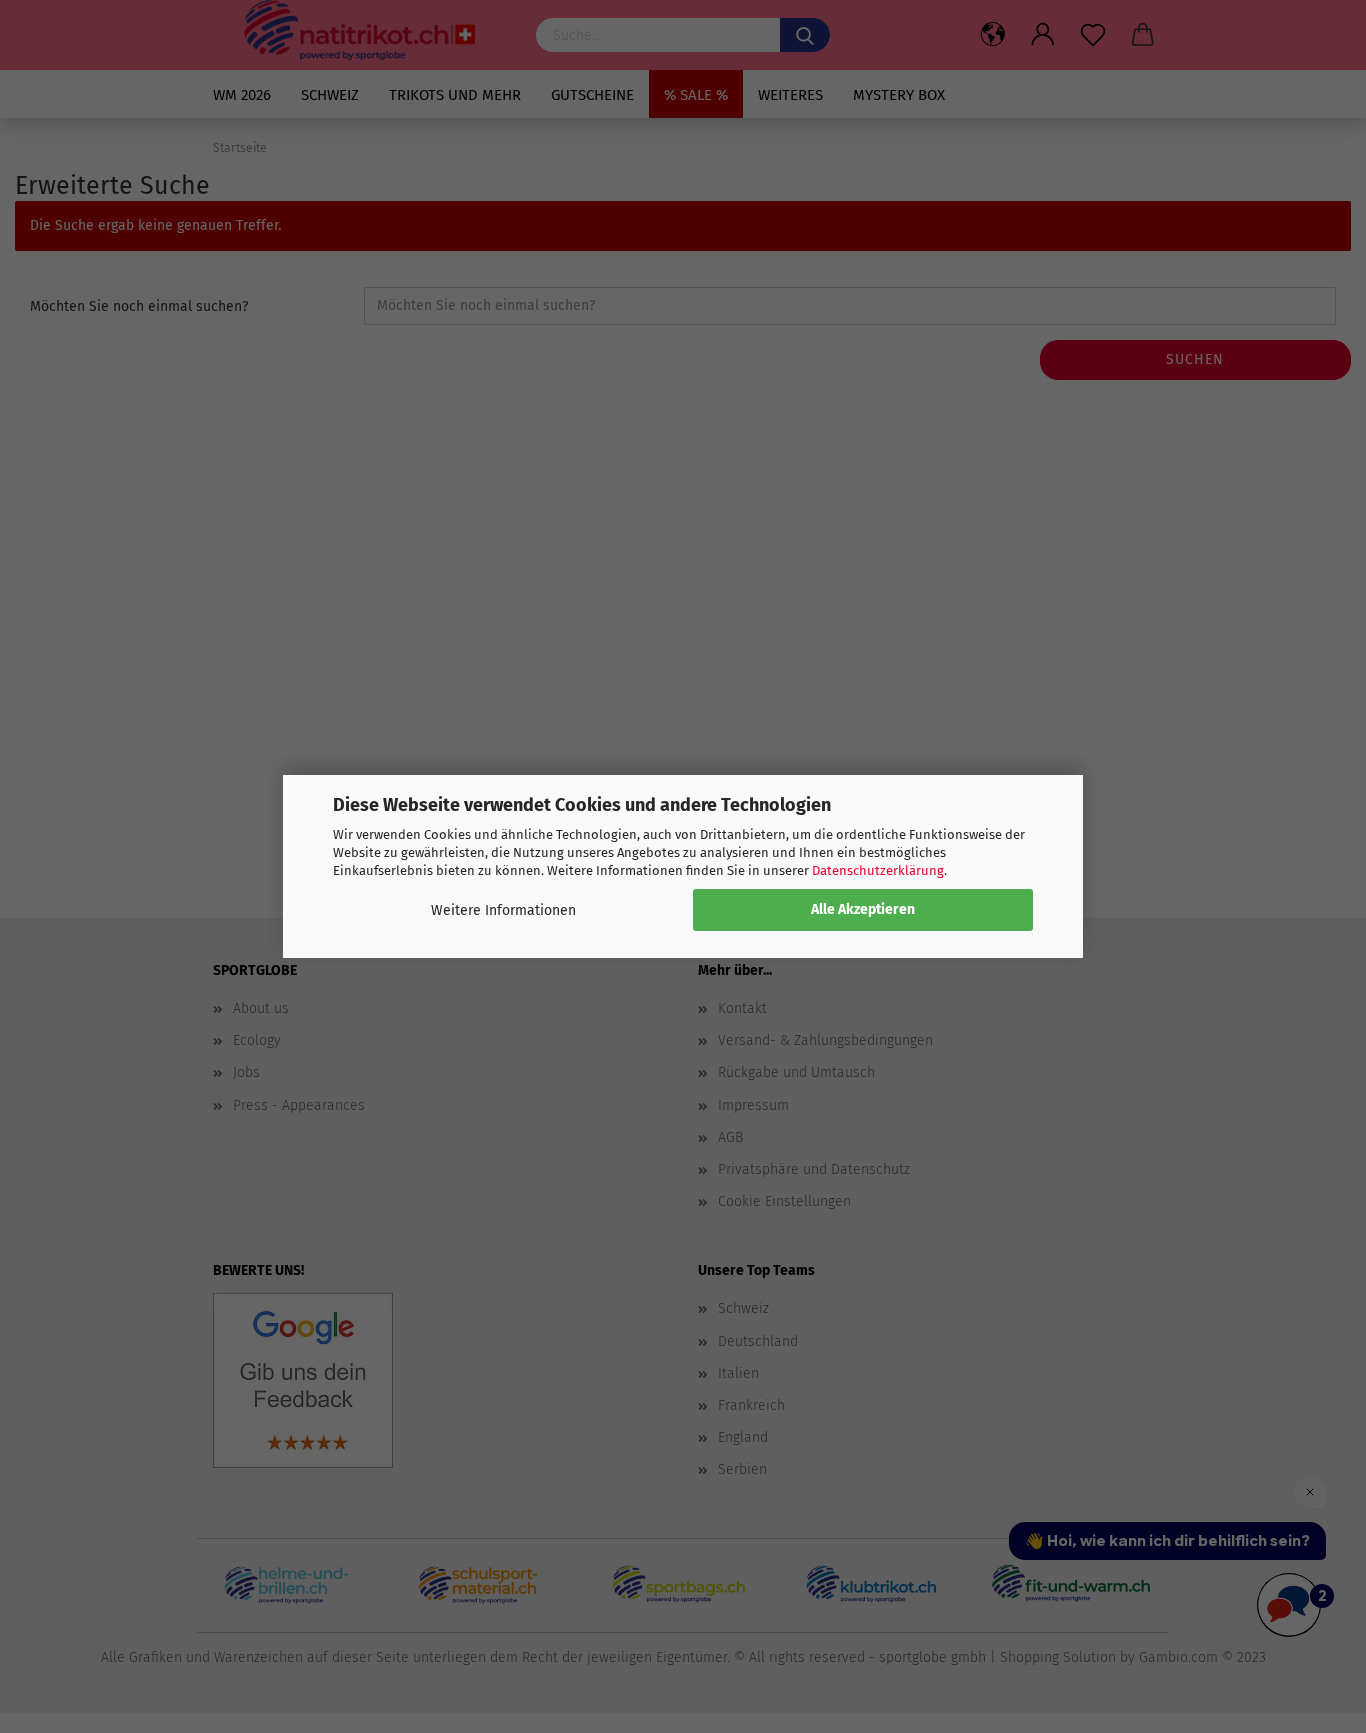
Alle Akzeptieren (863, 909)
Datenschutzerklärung (878, 870)
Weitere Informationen (503, 910)
